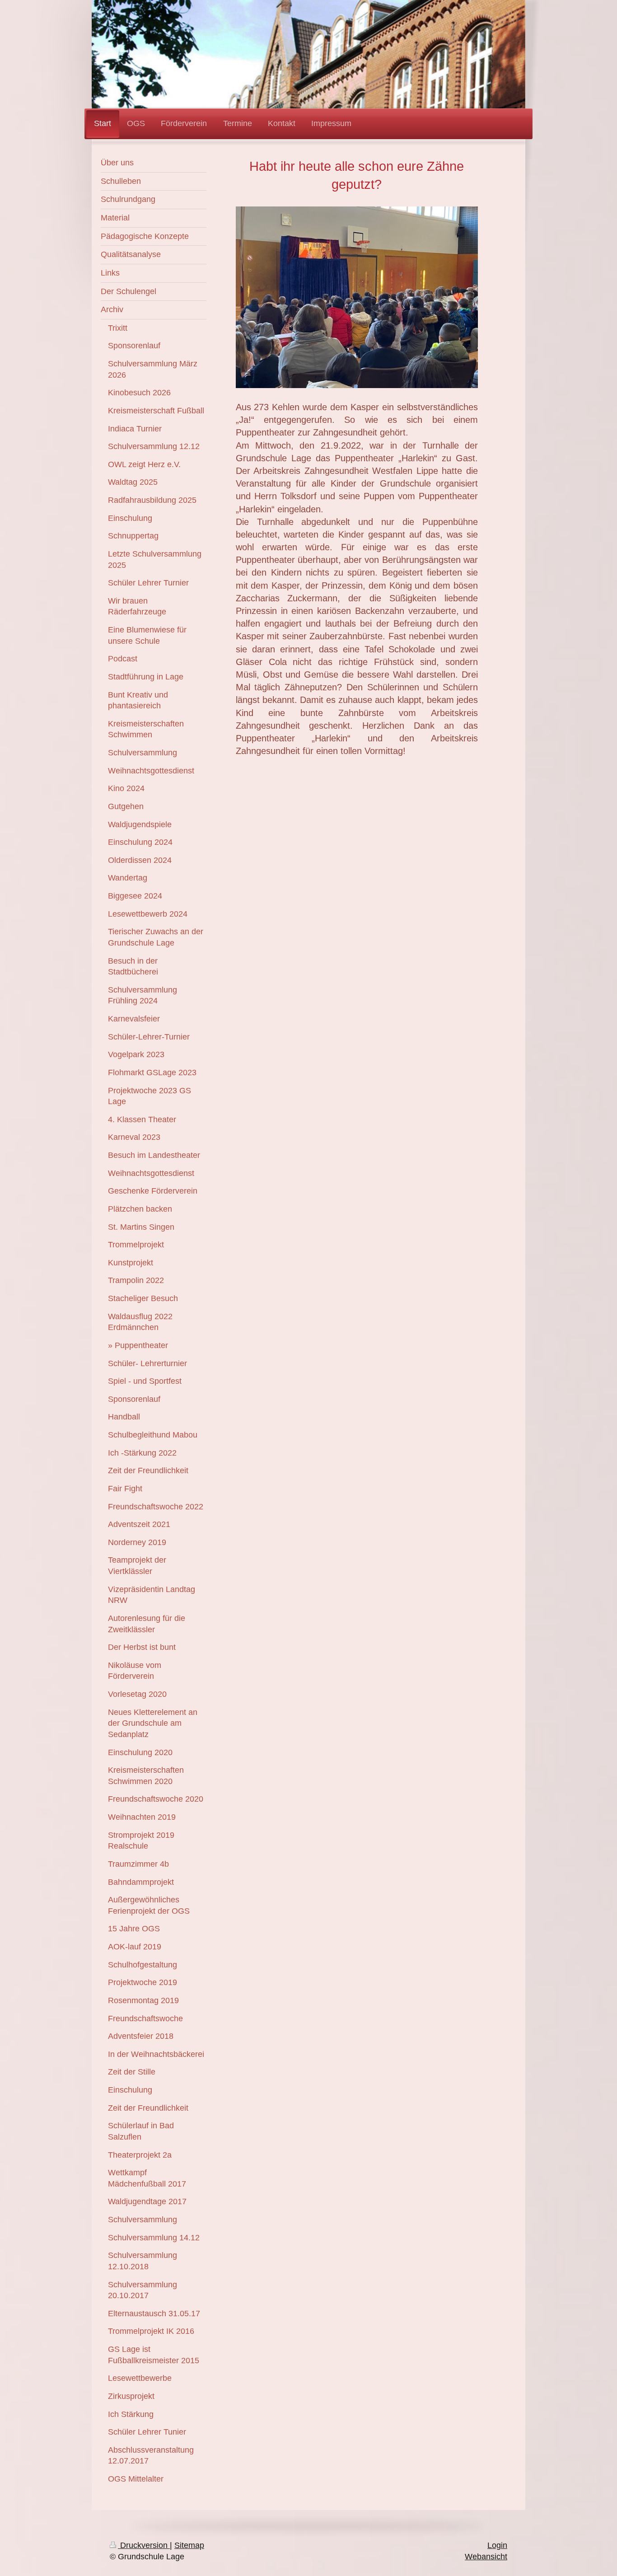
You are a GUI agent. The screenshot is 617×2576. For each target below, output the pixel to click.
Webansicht (486, 2557)
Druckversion (144, 2545)
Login (497, 2545)
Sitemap (189, 2545)
